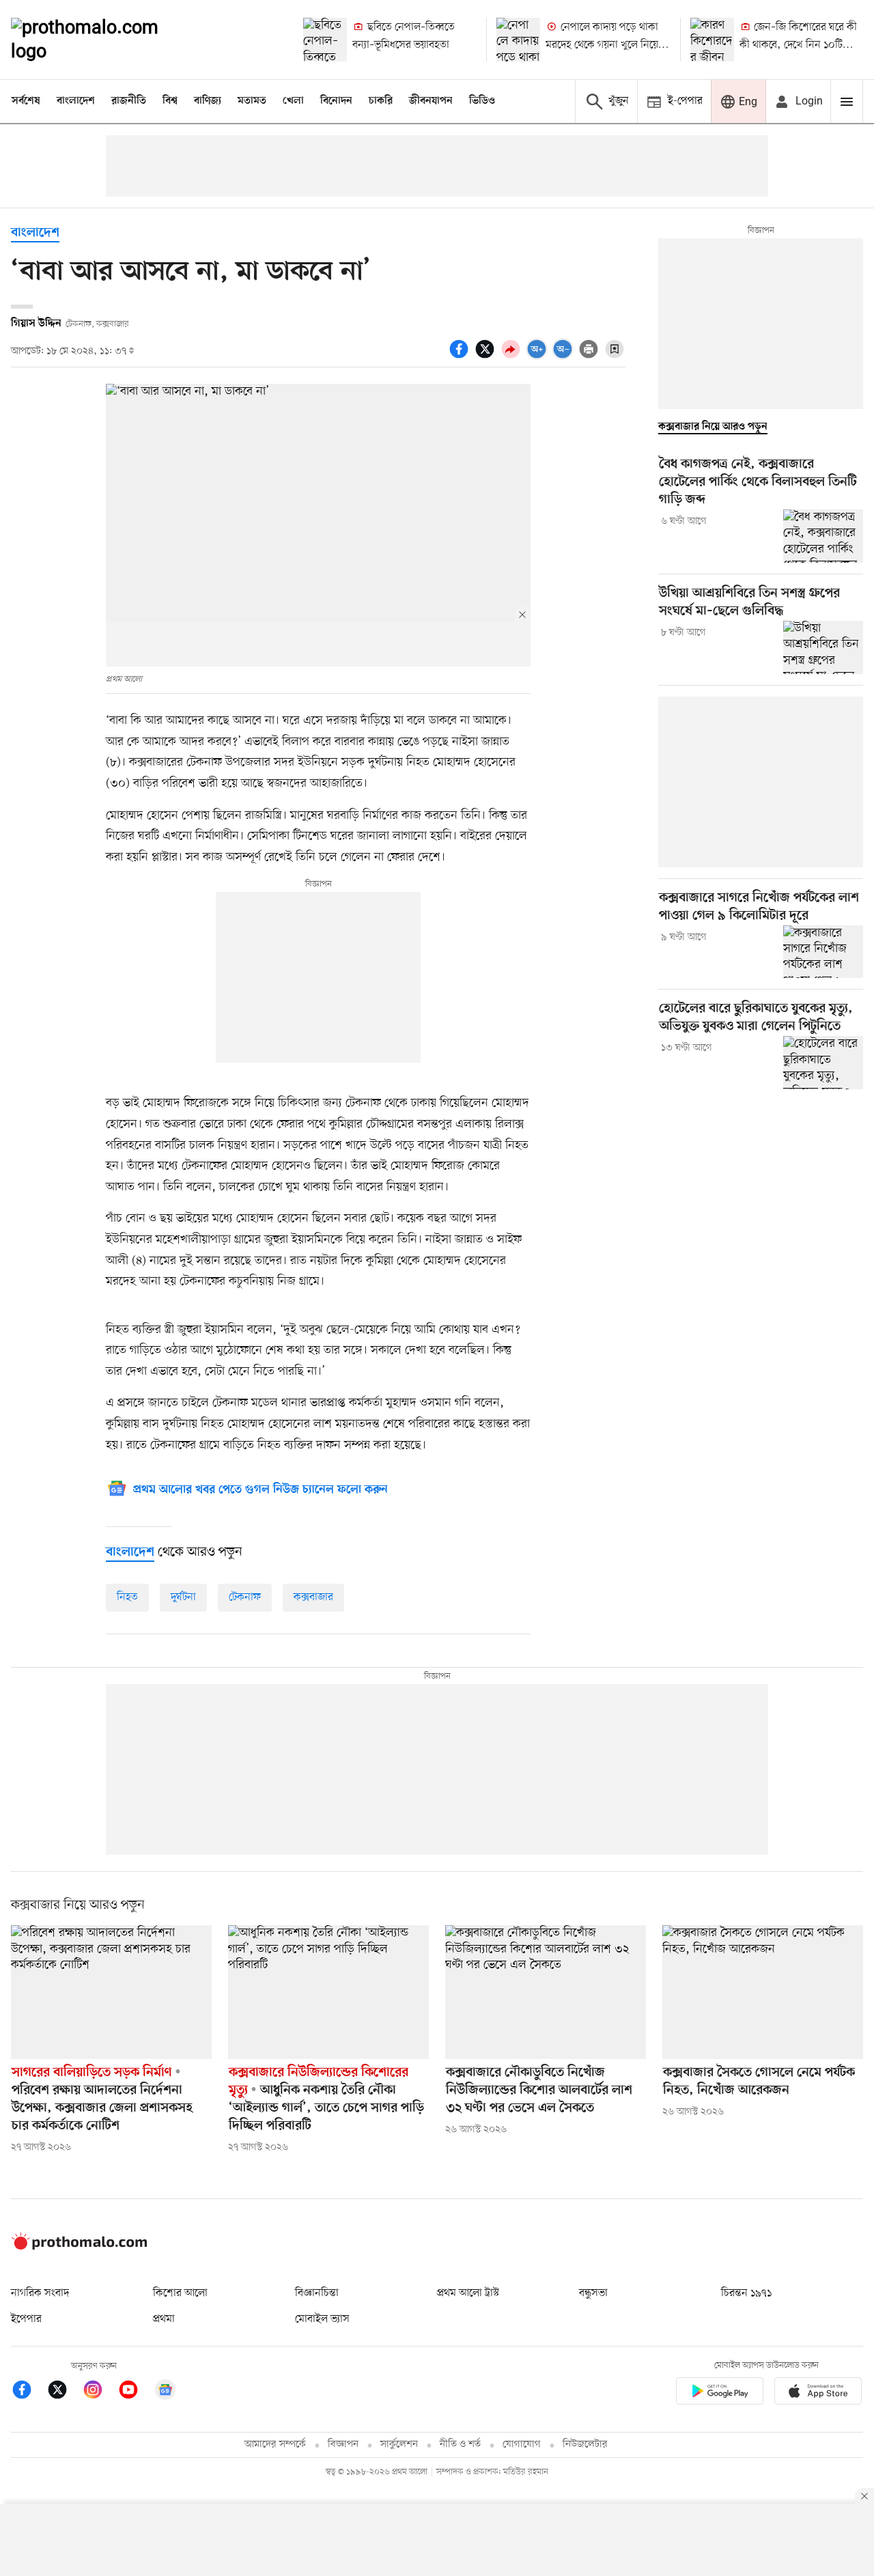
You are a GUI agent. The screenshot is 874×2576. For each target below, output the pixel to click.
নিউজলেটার (585, 2445)
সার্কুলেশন (399, 2445)
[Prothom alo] (103, 40)
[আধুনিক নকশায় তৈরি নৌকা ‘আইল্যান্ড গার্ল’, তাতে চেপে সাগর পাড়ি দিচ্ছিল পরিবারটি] (328, 1992)
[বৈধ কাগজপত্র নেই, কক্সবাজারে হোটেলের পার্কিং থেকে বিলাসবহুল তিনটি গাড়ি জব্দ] (823, 536)
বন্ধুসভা (593, 2293)
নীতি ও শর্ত (460, 2445)
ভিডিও (482, 101)
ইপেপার (26, 2319)
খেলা (293, 101)
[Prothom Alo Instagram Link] (100, 2392)
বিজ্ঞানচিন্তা (317, 2293)
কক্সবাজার (313, 1597)
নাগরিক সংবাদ (40, 2293)
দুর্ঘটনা (183, 1597)
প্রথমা (164, 2319)
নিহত (127, 1597)
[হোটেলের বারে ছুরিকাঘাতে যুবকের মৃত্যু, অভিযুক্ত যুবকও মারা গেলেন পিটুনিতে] (823, 1063)
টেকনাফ (245, 1597)
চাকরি (381, 101)
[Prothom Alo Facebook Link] (29, 2392)
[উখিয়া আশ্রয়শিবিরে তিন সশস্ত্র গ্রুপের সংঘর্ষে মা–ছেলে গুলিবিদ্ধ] (823, 647)
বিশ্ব (170, 101)
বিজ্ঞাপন (343, 2445)
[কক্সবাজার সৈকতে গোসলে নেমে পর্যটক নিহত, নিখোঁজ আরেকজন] (763, 1992)
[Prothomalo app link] (720, 2393)
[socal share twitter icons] (487, 356)
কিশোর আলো (180, 2293)
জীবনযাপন (431, 101)
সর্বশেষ (26, 101)
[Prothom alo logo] (79, 2247)
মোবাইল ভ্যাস (322, 2319)
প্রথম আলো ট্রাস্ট (468, 2293)
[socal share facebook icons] (461, 356)
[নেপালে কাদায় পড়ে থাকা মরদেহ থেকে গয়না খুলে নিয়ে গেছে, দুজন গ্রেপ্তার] (518, 40)
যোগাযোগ (522, 2445)
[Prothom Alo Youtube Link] (135, 2392)
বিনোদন (336, 101)
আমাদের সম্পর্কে (275, 2445)
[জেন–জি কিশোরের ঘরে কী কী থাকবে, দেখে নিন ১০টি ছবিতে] (712, 40)
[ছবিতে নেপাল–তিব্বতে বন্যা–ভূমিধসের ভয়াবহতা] (325, 40)
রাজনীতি (129, 101)
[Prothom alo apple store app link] (818, 2393)
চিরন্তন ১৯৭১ (746, 2293)
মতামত (252, 101)
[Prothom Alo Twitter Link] (64, 2392)
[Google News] (165, 2392)
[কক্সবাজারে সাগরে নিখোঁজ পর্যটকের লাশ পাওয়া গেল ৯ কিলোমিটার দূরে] (823, 952)
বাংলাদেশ (76, 101)
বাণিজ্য (208, 101)
